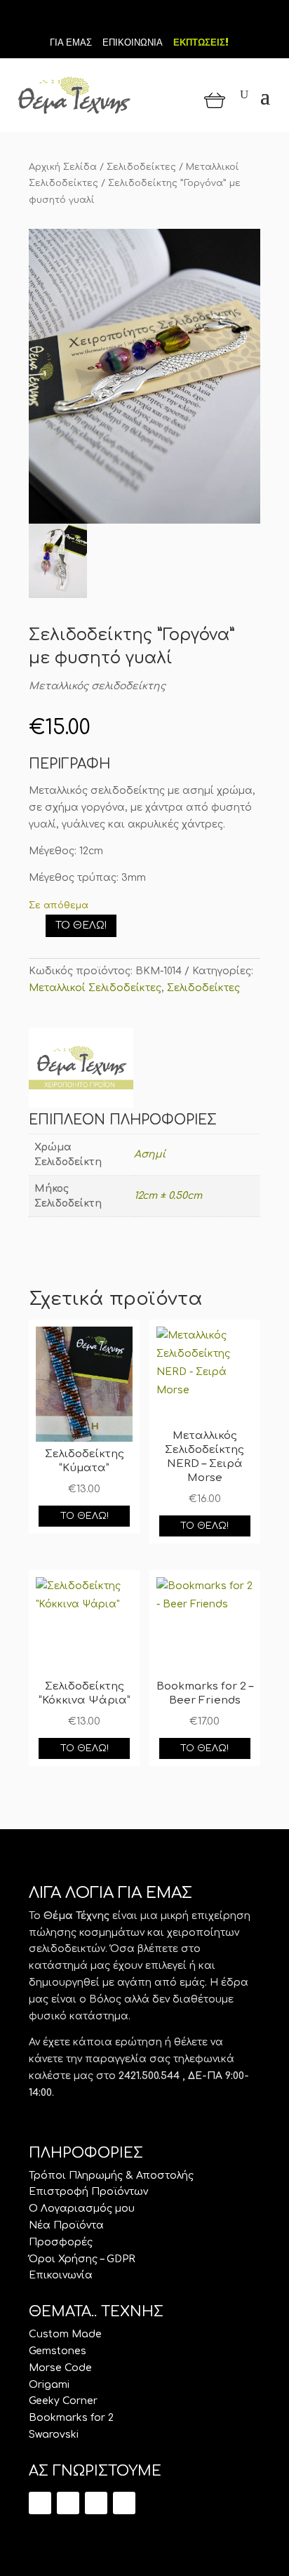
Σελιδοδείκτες (141, 167)
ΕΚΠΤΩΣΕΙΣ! (201, 42)
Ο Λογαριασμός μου (82, 2209)
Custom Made (65, 2334)
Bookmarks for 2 (71, 2418)
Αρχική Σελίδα (63, 167)
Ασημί (150, 1154)
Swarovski (54, 2435)
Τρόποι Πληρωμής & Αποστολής (111, 2176)
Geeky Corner (63, 2401)
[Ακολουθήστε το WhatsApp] (124, 2503)
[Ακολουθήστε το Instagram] (168, 20)
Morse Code (60, 2368)
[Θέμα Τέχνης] (81, 1070)
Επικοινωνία (61, 2275)
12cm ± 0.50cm (168, 1196)
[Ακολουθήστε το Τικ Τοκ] (121, 20)
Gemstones (58, 2351)
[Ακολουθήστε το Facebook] (144, 20)
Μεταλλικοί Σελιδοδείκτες (95, 988)
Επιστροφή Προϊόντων (88, 2192)
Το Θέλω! (81, 925)
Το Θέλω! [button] (85, 1516)
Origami (49, 2385)
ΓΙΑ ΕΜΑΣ (71, 42)
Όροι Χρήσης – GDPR (82, 2259)
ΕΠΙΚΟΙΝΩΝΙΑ (133, 42)
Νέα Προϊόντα (66, 2225)
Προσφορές (61, 2242)
